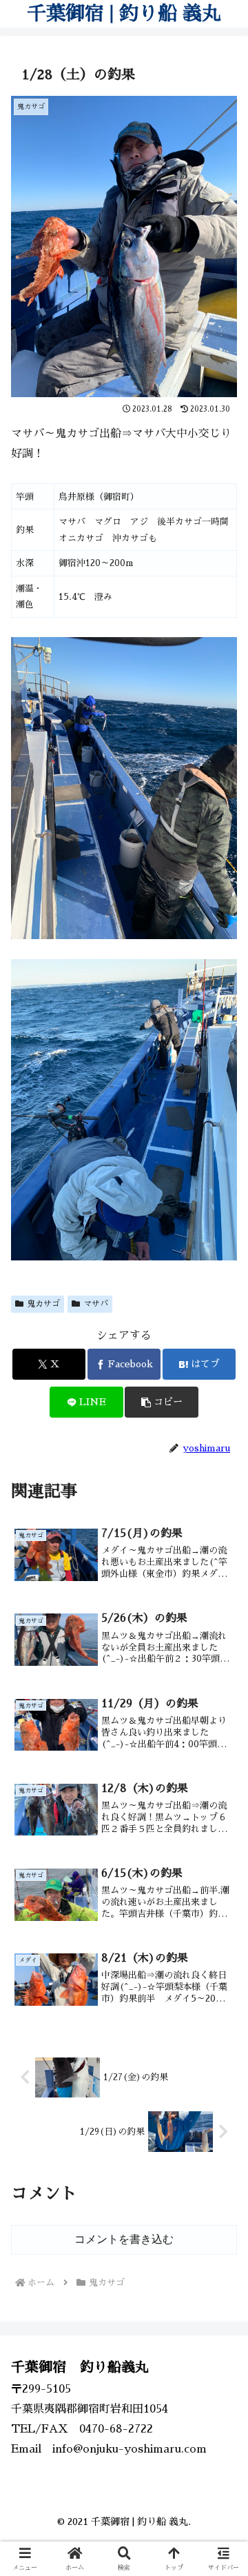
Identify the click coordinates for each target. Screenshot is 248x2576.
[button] (162, 1402)
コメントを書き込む (124, 2239)
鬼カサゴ (43, 1304)
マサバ (96, 1304)
